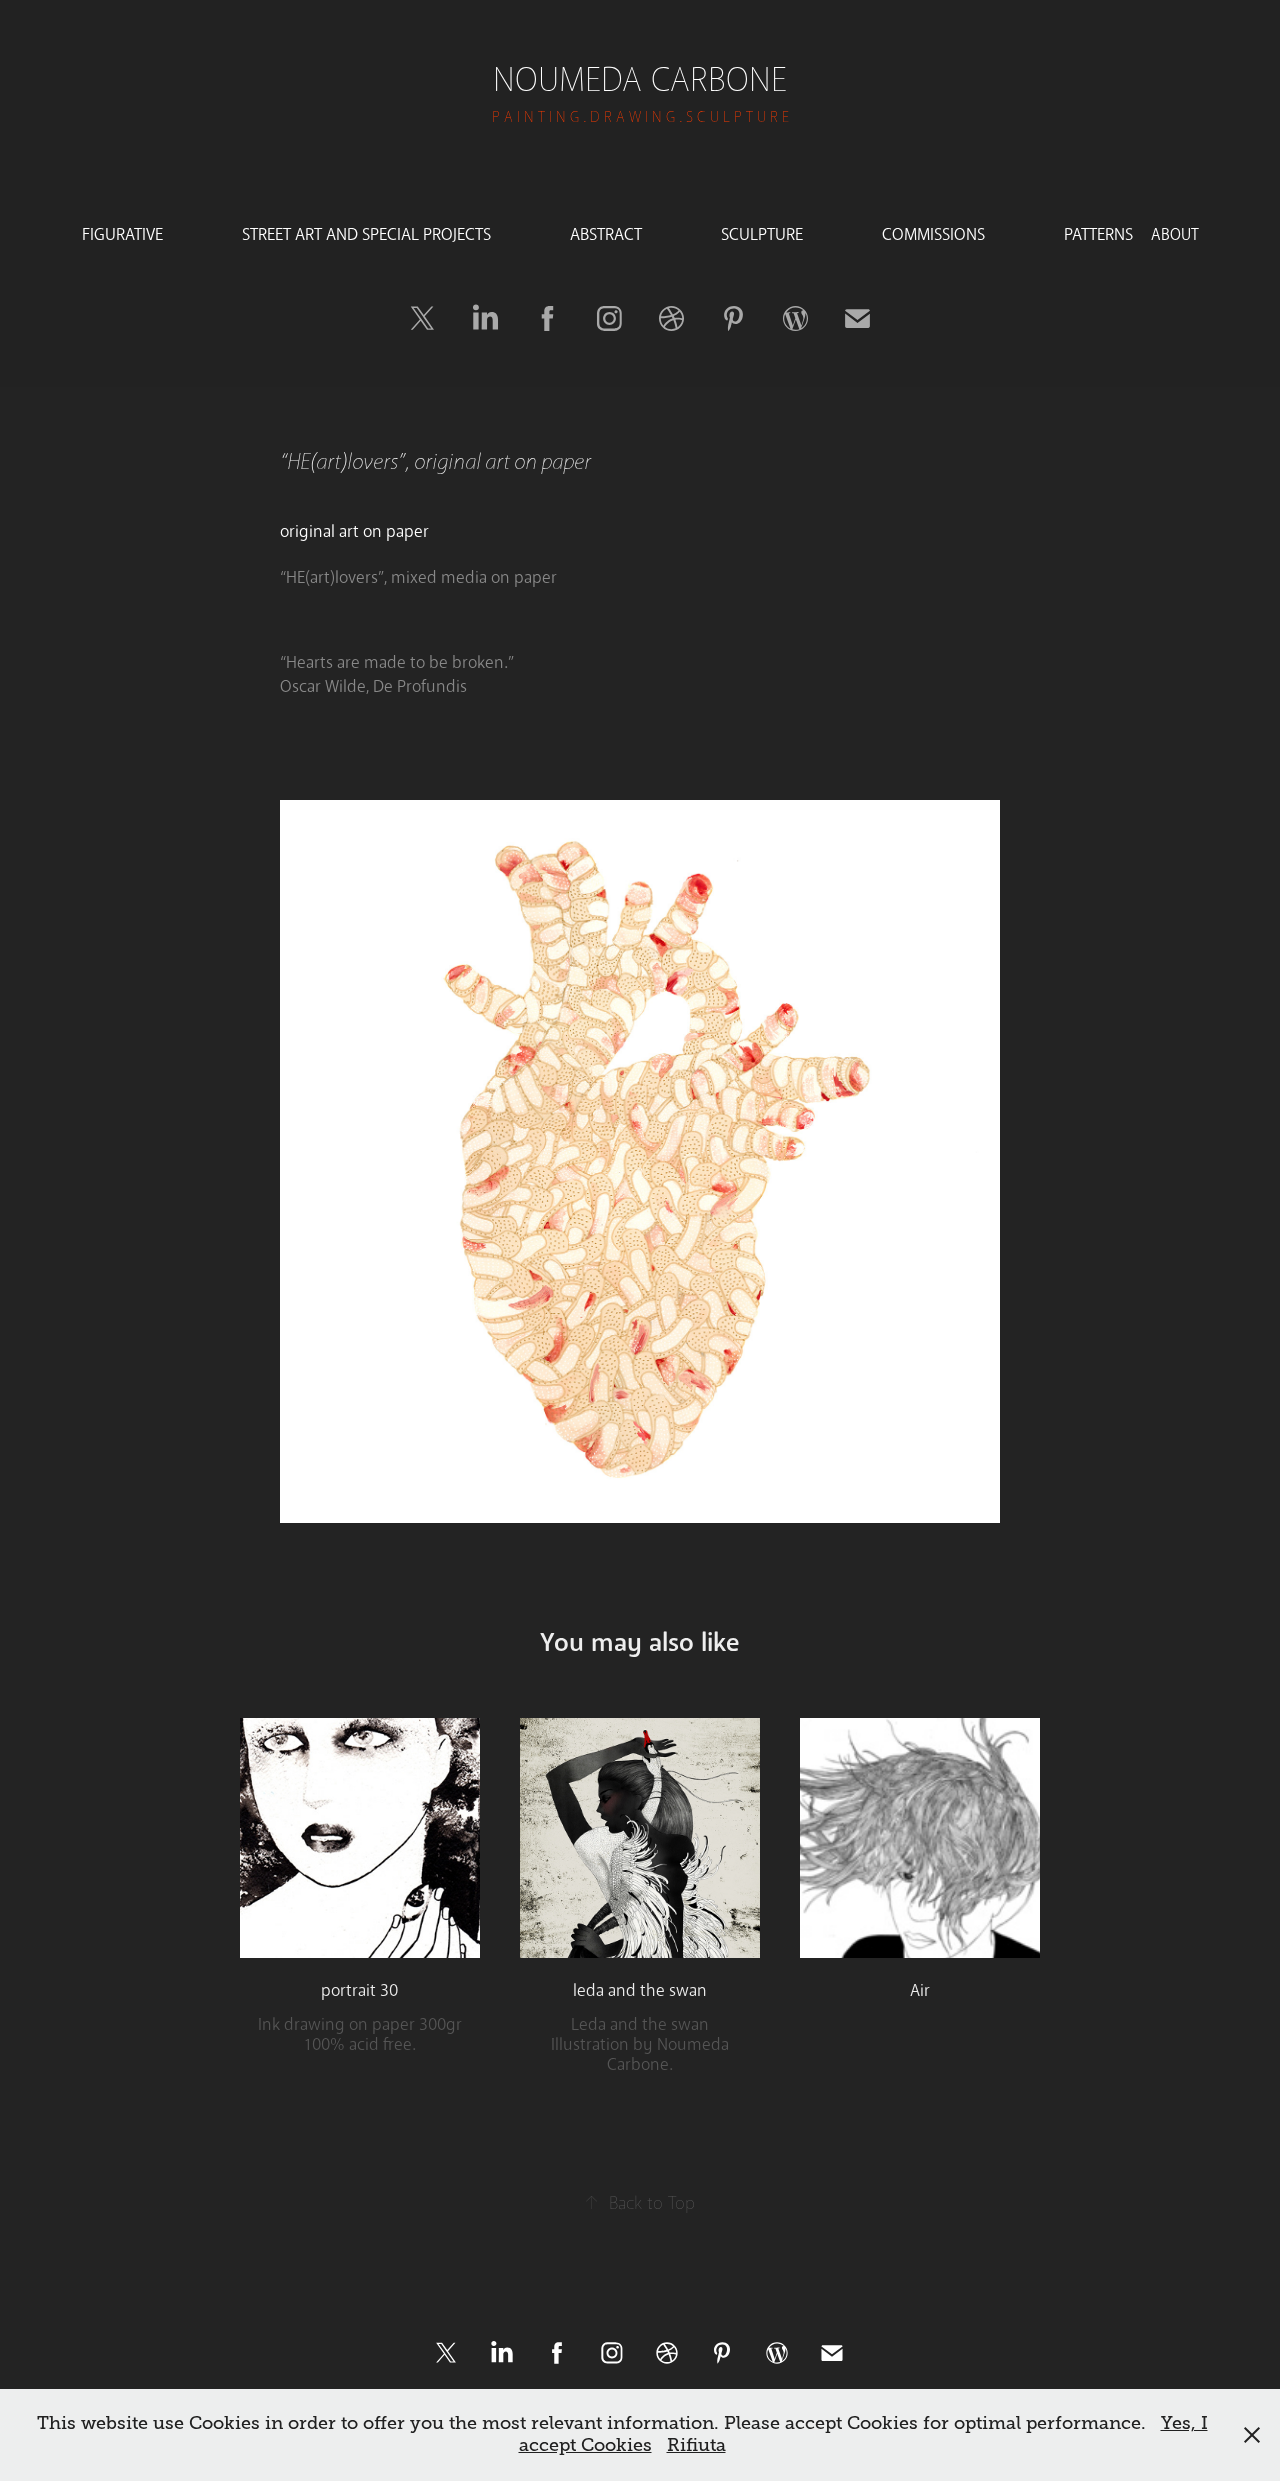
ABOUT (1175, 234)
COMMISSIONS (933, 234)
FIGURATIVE (122, 234)
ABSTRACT (606, 234)
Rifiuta (696, 2445)
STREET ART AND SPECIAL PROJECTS (366, 234)
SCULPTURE (762, 234)
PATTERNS (1098, 234)
